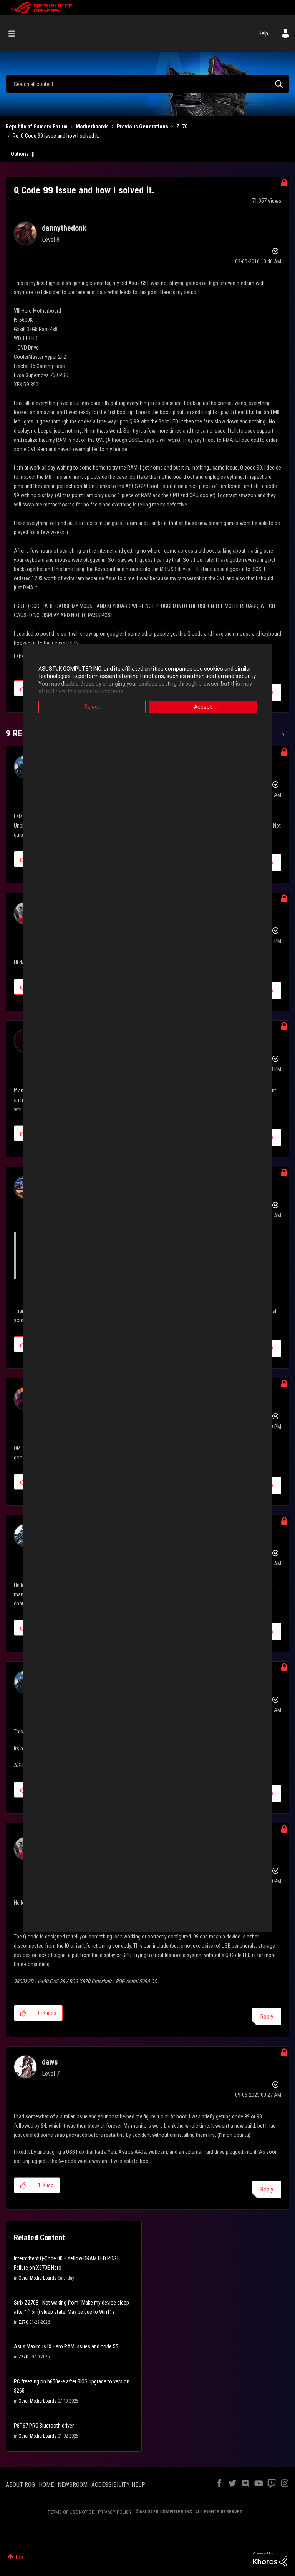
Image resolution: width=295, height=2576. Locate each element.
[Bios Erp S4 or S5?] (283, 735)
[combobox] (147, 84)
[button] (23, 2013)
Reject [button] (92, 707)
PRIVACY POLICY (115, 2512)
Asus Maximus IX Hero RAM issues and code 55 (66, 2346)
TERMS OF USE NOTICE (71, 2512)
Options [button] (20, 154)
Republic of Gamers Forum (37, 127)
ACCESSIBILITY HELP (118, 2485)
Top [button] (19, 2557)
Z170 (182, 127)
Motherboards (92, 127)
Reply (267, 2017)
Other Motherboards (37, 2278)
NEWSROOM (73, 2485)
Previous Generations (143, 127)
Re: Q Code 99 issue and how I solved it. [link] (56, 136)
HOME (46, 2485)
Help (263, 33)
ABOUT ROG (20, 2485)
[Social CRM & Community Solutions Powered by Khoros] (270, 2559)
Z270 (23, 2322)
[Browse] (16, 33)
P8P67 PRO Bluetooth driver (44, 2426)
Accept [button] (203, 707)
